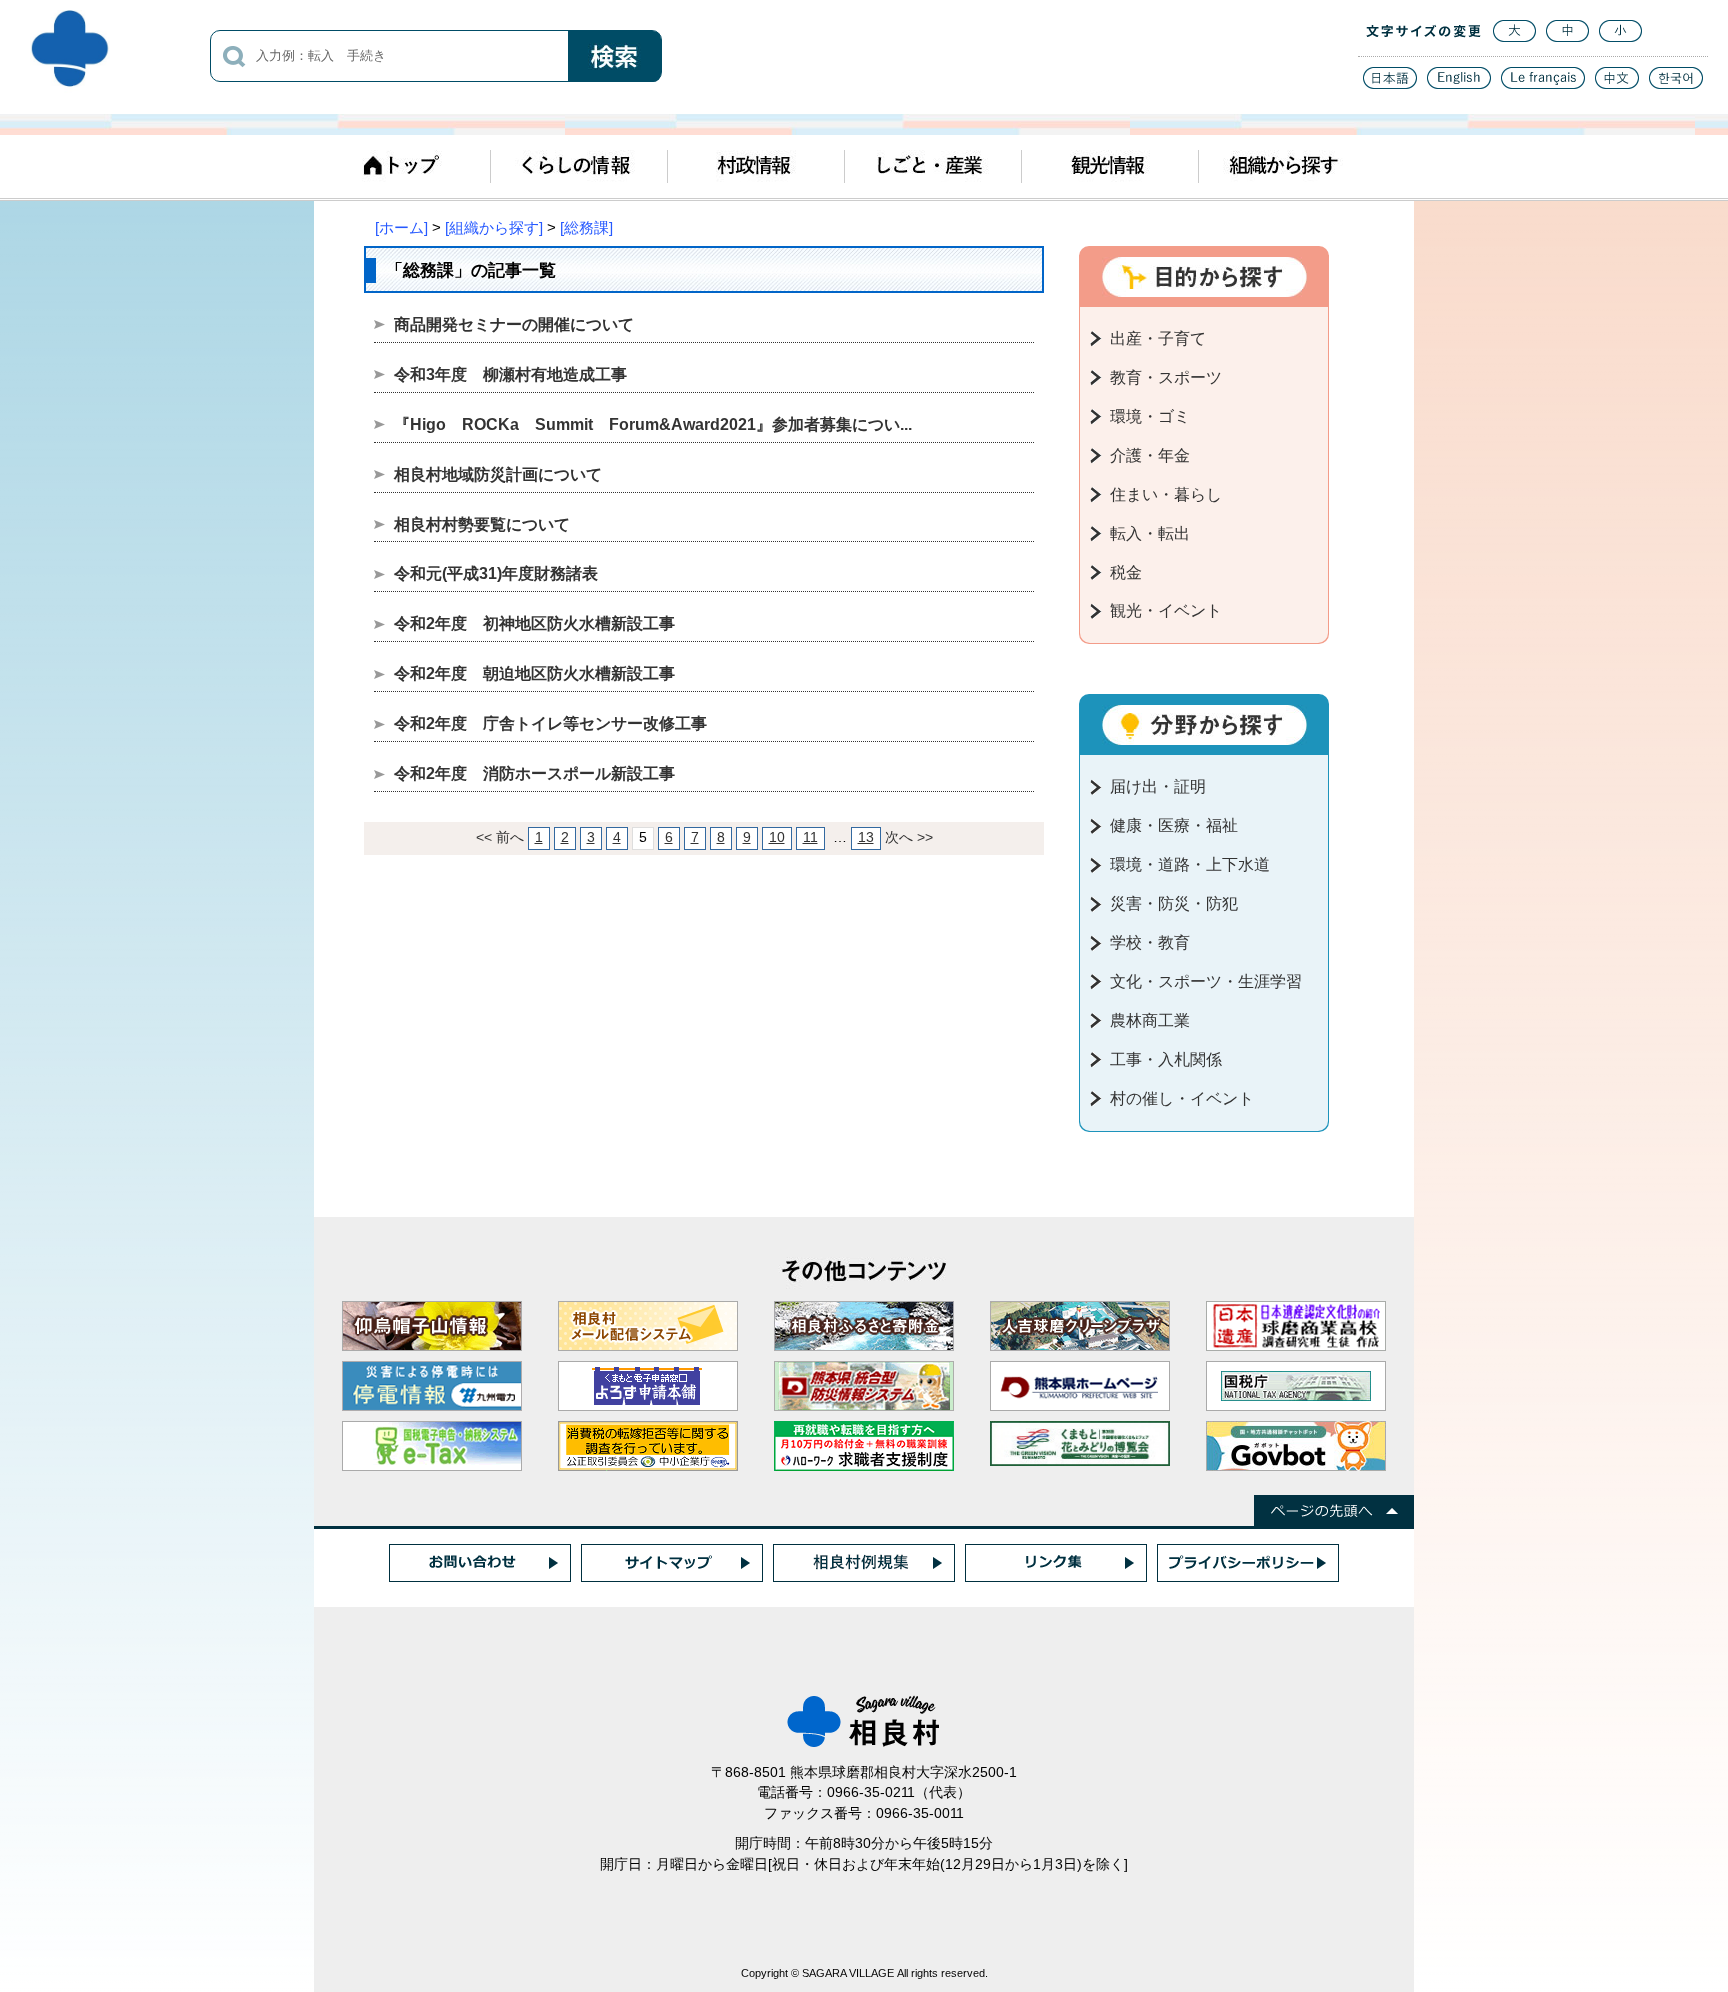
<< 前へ (500, 837)
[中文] (1617, 83)
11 (810, 837)
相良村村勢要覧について (482, 524)
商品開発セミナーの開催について (514, 324)
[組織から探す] (494, 227)
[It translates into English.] (1459, 83)
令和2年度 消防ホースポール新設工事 (534, 773)
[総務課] (586, 227)
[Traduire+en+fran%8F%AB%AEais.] (1543, 83)
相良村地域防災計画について (498, 474)
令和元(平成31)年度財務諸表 (496, 573)
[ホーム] (401, 227)
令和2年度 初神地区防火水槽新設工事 (534, 623)
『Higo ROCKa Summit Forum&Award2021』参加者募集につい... (653, 424)
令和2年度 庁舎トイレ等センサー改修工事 (550, 723)
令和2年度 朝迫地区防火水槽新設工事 (534, 673)
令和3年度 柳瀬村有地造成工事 (510, 374)
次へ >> (909, 837)
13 (866, 837)
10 (777, 837)
